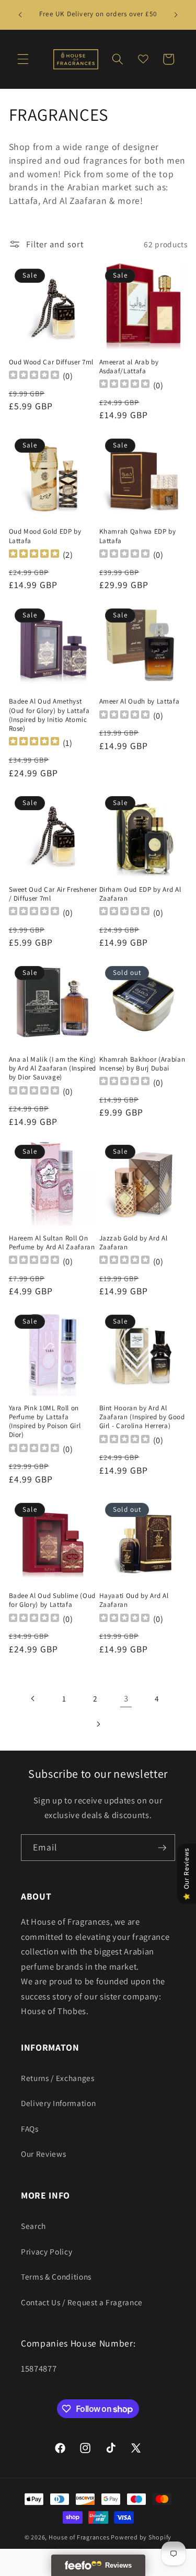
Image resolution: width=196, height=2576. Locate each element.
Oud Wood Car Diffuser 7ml (51, 362)
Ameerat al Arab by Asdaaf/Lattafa (129, 366)
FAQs (30, 2129)
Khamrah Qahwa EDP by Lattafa (138, 536)
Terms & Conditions (56, 2276)
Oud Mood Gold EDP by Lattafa (45, 536)
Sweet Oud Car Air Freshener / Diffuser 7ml (53, 894)
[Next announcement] (176, 15)
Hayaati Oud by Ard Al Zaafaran (134, 1600)
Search (33, 2226)
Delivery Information (58, 2103)
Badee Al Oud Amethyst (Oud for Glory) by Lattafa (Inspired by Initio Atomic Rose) (49, 715)
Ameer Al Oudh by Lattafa (140, 701)
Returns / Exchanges (58, 2078)
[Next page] (98, 1724)
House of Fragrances (79, 2537)
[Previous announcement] (20, 15)
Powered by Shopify (141, 2537)
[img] (34, 555)
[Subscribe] (162, 1848)
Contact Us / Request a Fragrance (82, 2302)
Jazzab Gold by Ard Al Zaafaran (134, 1243)
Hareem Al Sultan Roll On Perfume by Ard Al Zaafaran (52, 1243)
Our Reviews (43, 2154)
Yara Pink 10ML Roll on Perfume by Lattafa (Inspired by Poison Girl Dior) (45, 1421)
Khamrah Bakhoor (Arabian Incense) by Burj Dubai (142, 1064)
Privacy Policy (47, 2251)
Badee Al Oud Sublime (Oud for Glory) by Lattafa (53, 1600)
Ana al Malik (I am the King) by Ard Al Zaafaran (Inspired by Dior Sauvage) (53, 1068)
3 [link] (126, 1698)
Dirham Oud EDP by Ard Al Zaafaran (140, 894)
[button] (23, 59)
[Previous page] (33, 1699)
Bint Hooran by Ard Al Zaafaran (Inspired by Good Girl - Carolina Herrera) (142, 1417)
